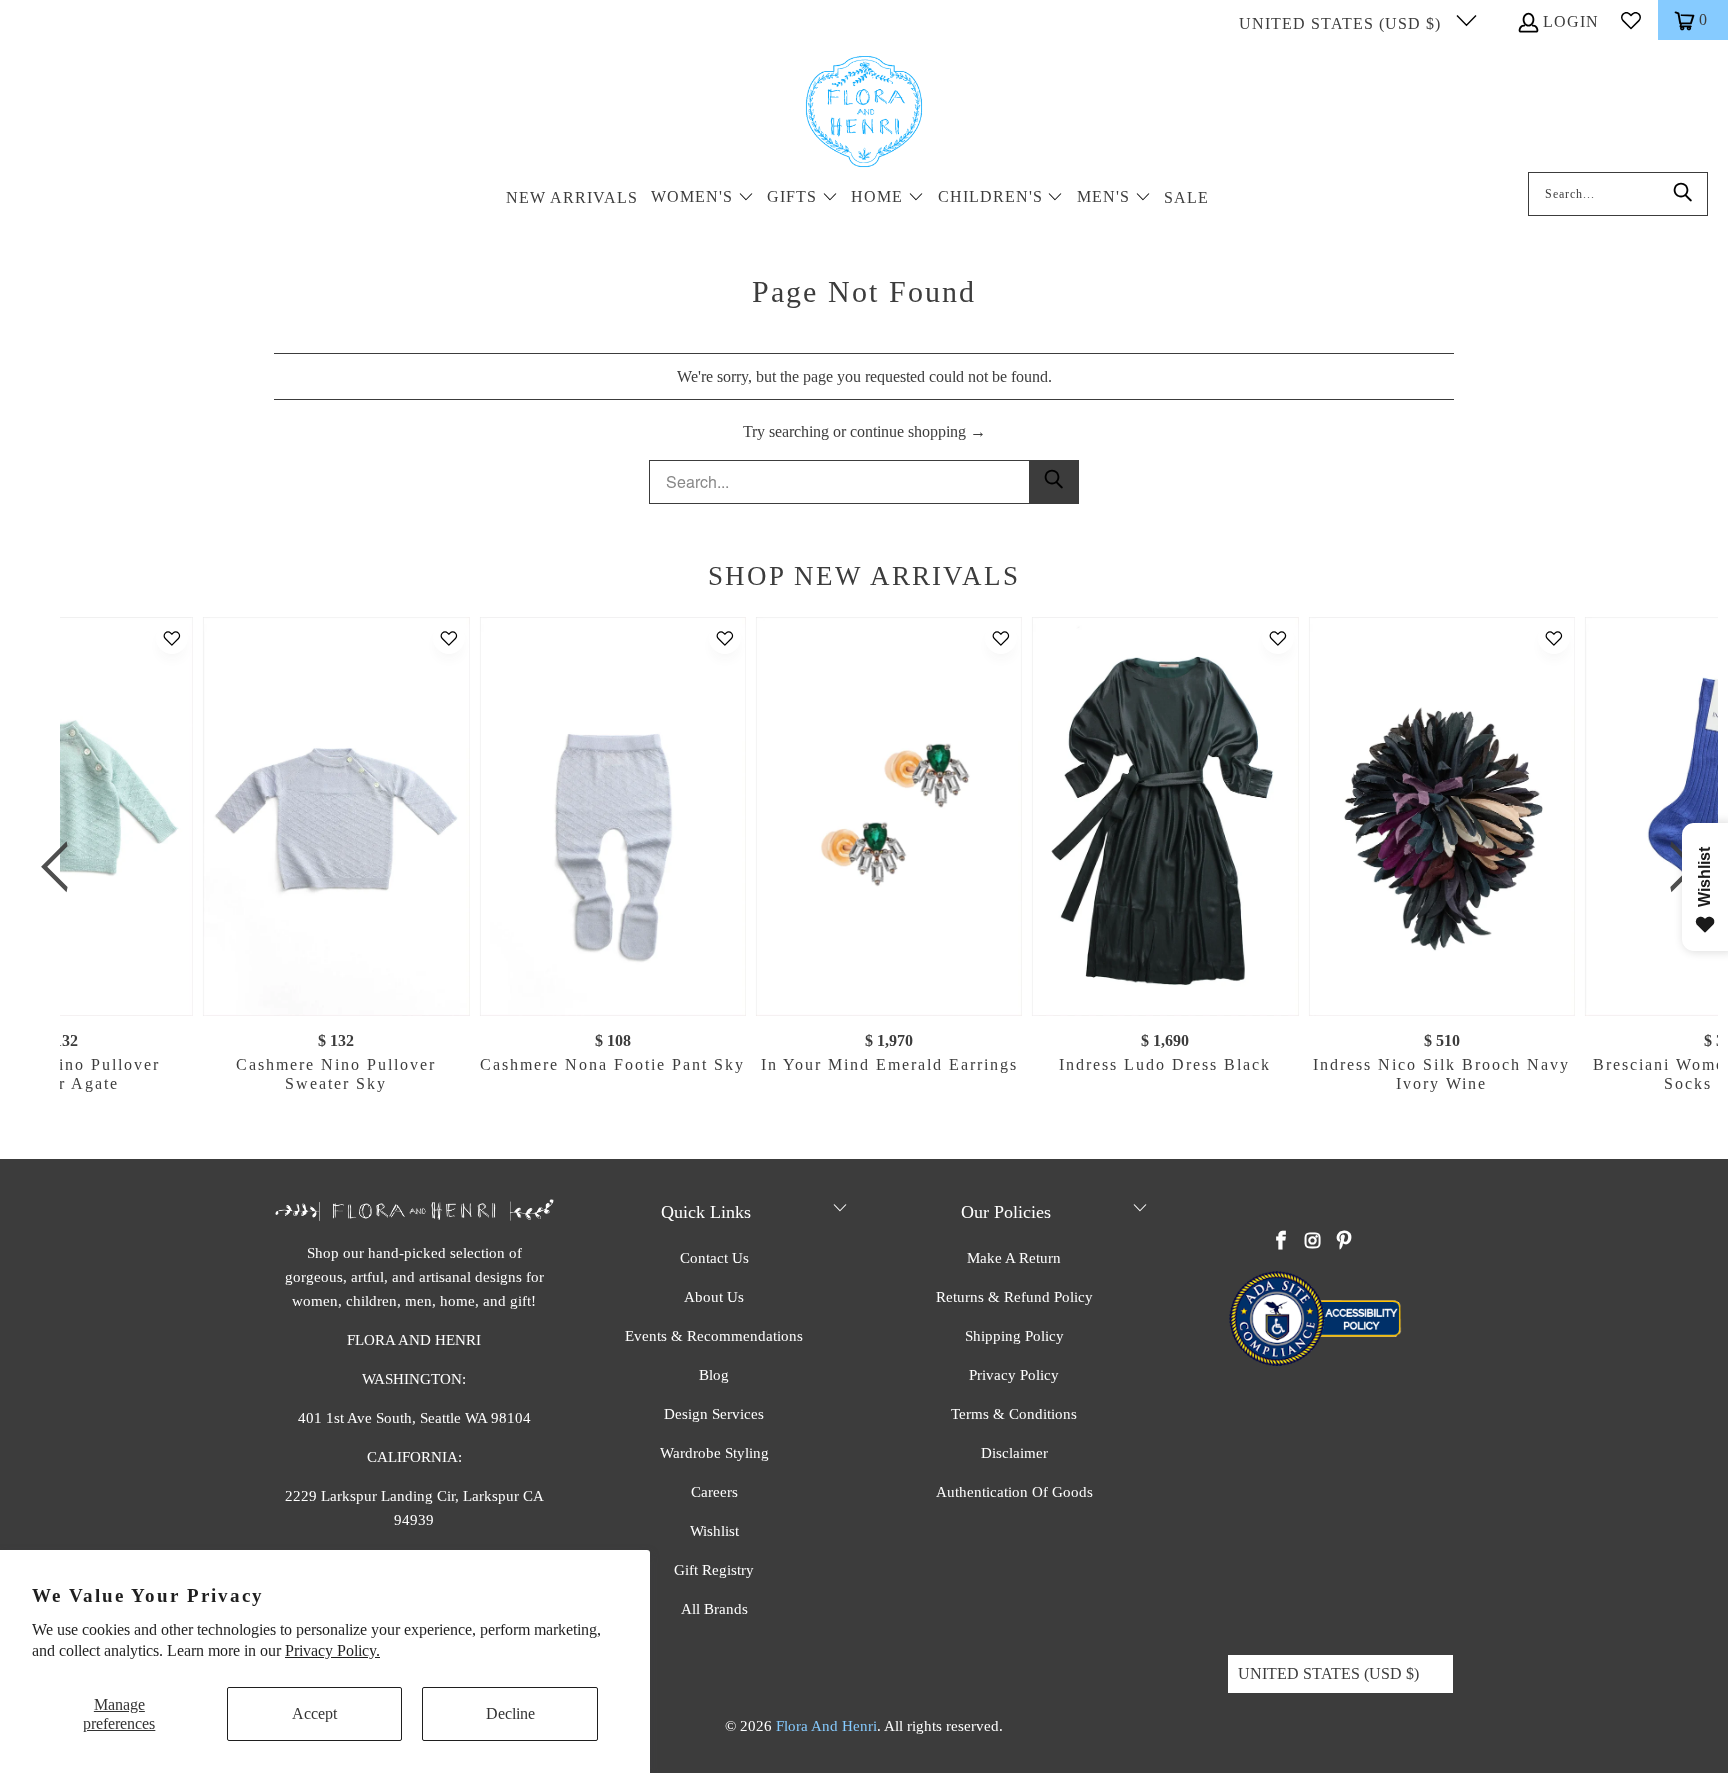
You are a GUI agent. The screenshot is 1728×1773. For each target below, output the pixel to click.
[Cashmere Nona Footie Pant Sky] (612, 816)
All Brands (714, 1609)
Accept (314, 1713)
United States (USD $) (1342, 23)
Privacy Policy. (332, 1650)
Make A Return (1014, 1258)
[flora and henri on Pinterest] (1344, 1242)
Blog (714, 1375)
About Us (714, 1297)
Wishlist (714, 1531)
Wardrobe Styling (714, 1453)
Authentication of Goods (1014, 1492)
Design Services (714, 1414)
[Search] (1683, 194)
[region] (869, 867)
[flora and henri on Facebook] (1282, 1242)
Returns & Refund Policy (1014, 1297)
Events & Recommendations (714, 1336)
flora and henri (826, 1726)
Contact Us (714, 1258)
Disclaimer (1014, 1453)
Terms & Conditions (1014, 1414)
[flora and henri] (864, 113)
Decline (510, 1713)
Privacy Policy (1014, 1375)
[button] (702, 198)
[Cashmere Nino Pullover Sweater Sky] (336, 816)
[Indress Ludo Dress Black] (1165, 816)
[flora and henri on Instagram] (1313, 1242)
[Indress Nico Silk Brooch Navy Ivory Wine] (1441, 816)
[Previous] (61, 867)
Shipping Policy (1014, 1336)
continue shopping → (918, 431)
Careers (714, 1492)
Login (1571, 21)
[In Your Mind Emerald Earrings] (889, 816)
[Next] (1676, 867)
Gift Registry (714, 1570)
